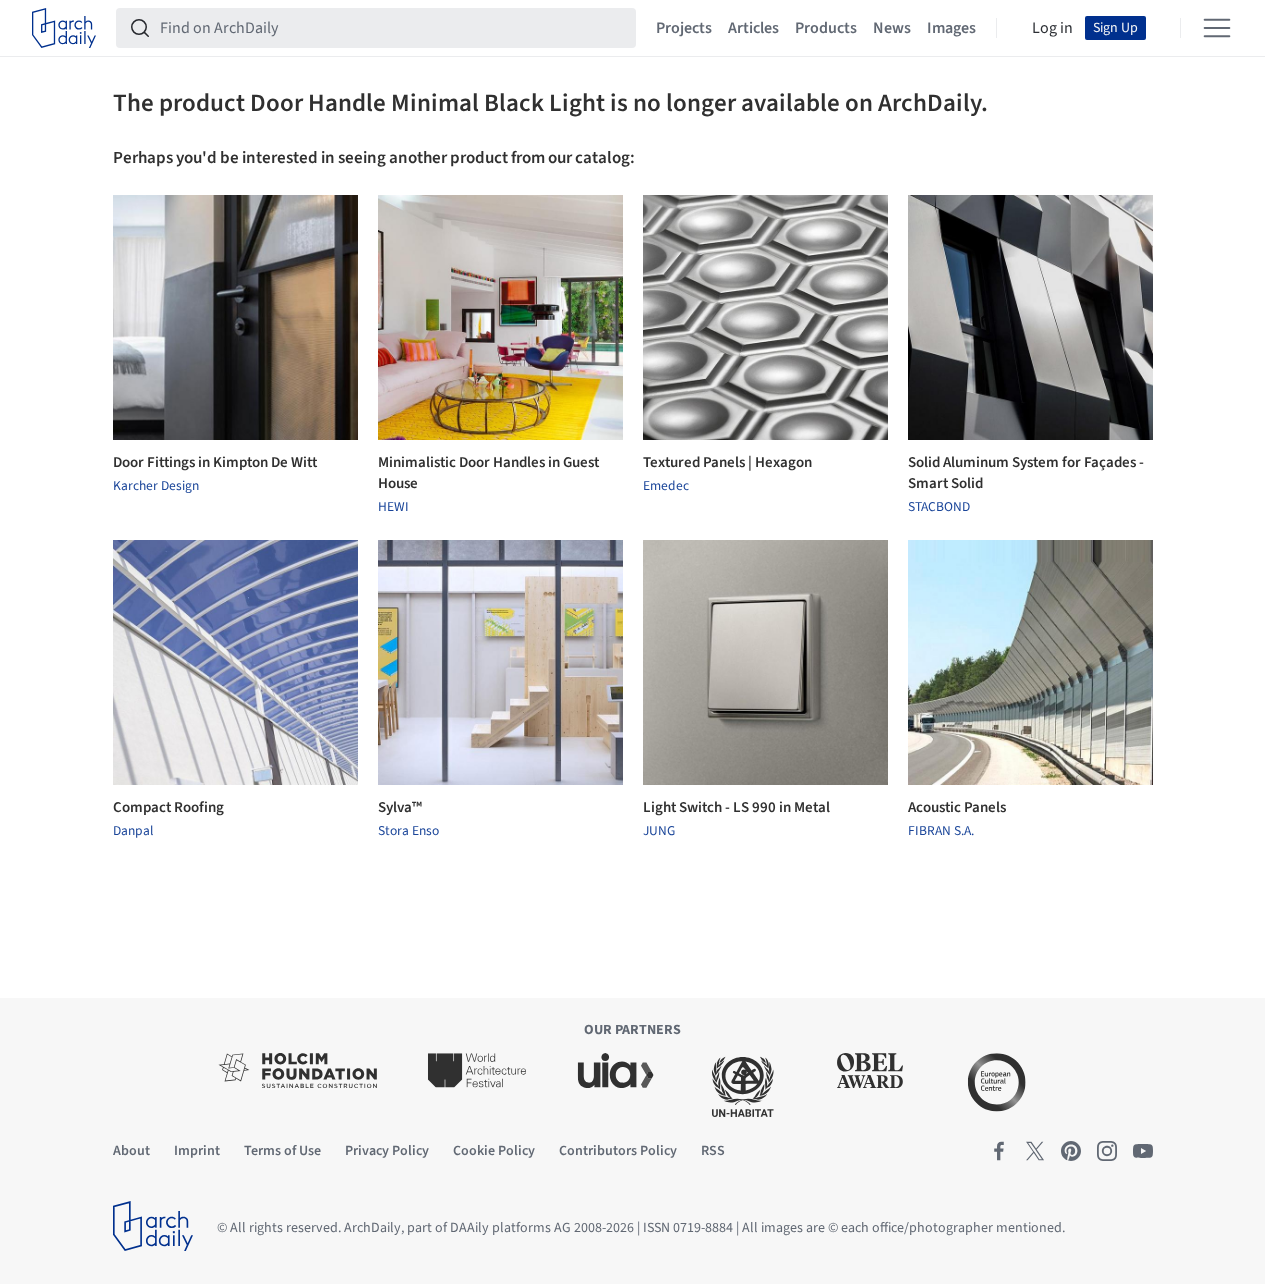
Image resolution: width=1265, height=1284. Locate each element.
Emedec (666, 486)
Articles (753, 28)
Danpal (133, 831)
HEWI (393, 507)
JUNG (659, 831)
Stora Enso (408, 831)
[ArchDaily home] (64, 28)
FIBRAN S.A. (941, 831)
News (892, 28)
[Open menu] (1217, 28)
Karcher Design (156, 486)
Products (826, 28)
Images (951, 28)
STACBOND (939, 507)
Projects (684, 28)
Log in (1052, 28)
